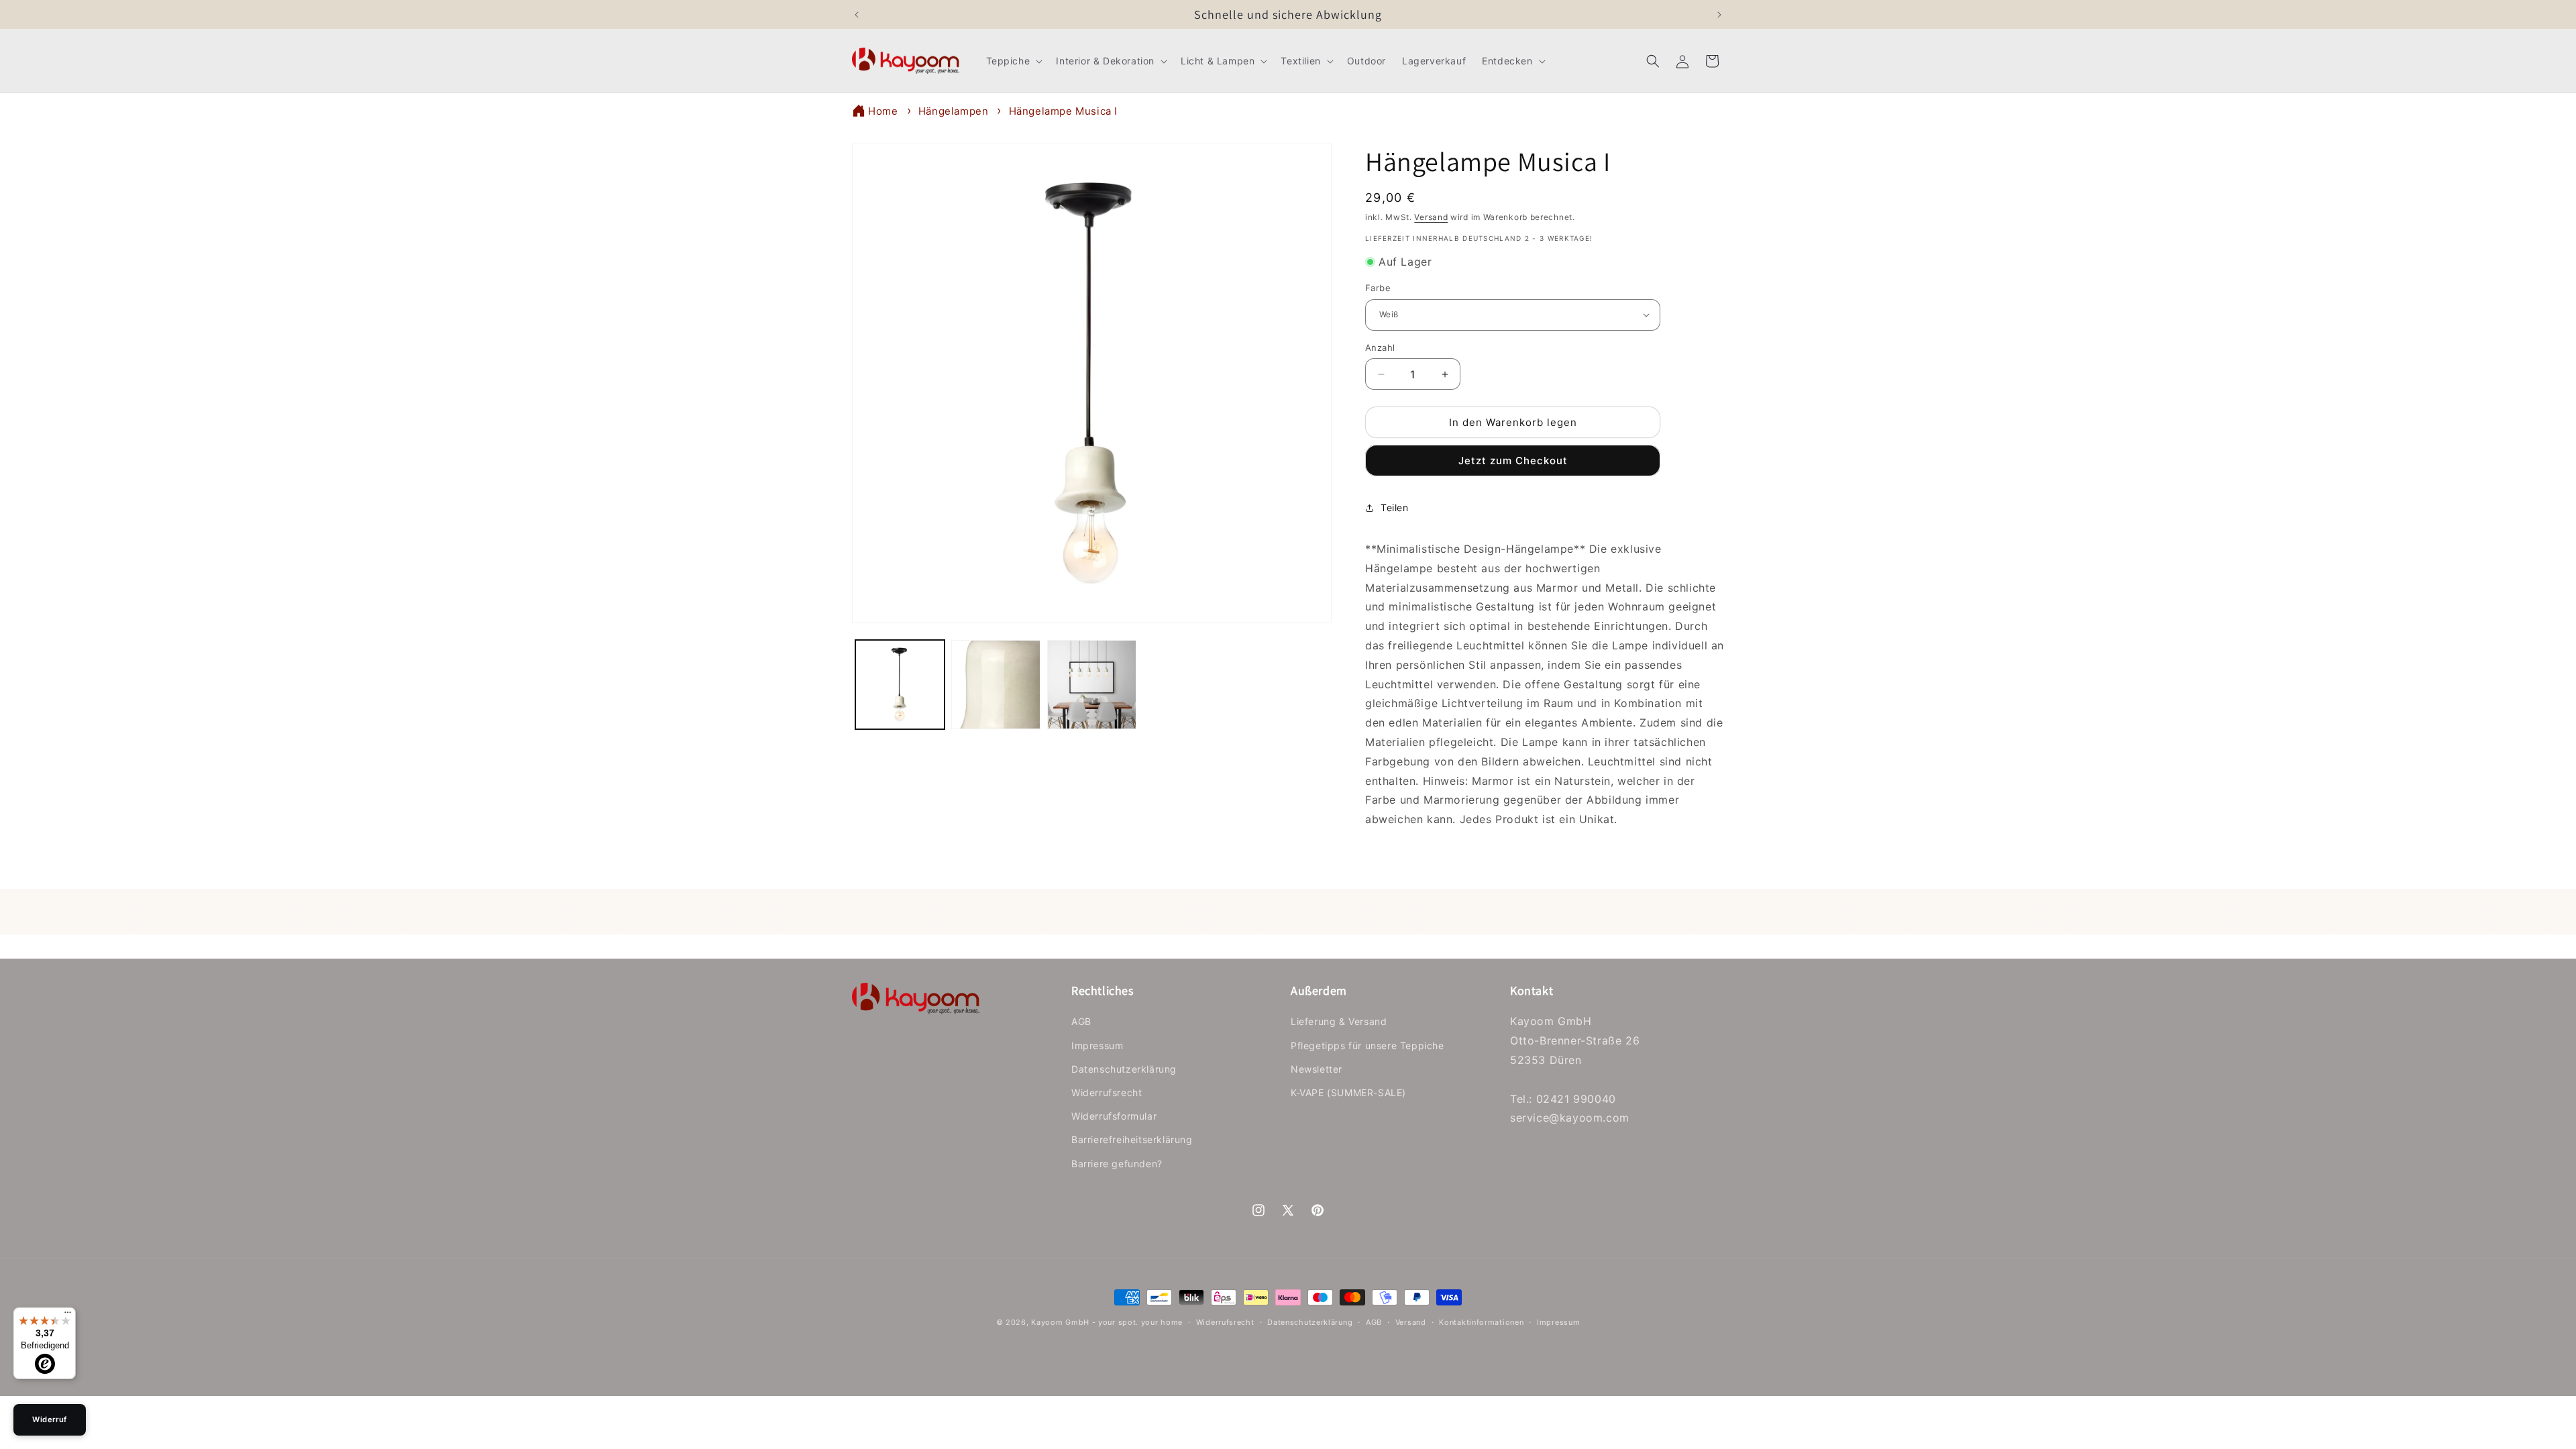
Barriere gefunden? (1117, 1164)
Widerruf (50, 1419)
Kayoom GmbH (1060, 1322)
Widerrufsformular (1114, 1116)
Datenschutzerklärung (1124, 1069)
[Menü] (68, 1316)
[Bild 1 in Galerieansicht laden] (900, 685)
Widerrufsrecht (1107, 1092)
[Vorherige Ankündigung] (857, 15)
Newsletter (1317, 1069)
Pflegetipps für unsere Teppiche (1367, 1045)
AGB (1081, 1021)
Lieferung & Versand (1339, 1021)
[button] (1013, 61)
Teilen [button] (1395, 507)
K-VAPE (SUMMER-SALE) (1348, 1092)
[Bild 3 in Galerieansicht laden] (1092, 685)
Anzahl (1380, 347)
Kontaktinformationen (1481, 1322)
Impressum (1097, 1045)
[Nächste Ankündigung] (1719, 15)
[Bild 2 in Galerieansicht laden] (996, 685)
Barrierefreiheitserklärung (1132, 1139)
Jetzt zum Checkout (1513, 461)
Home (883, 111)
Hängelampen (954, 111)
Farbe (1378, 288)
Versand (1431, 217)
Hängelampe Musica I (1063, 111)
